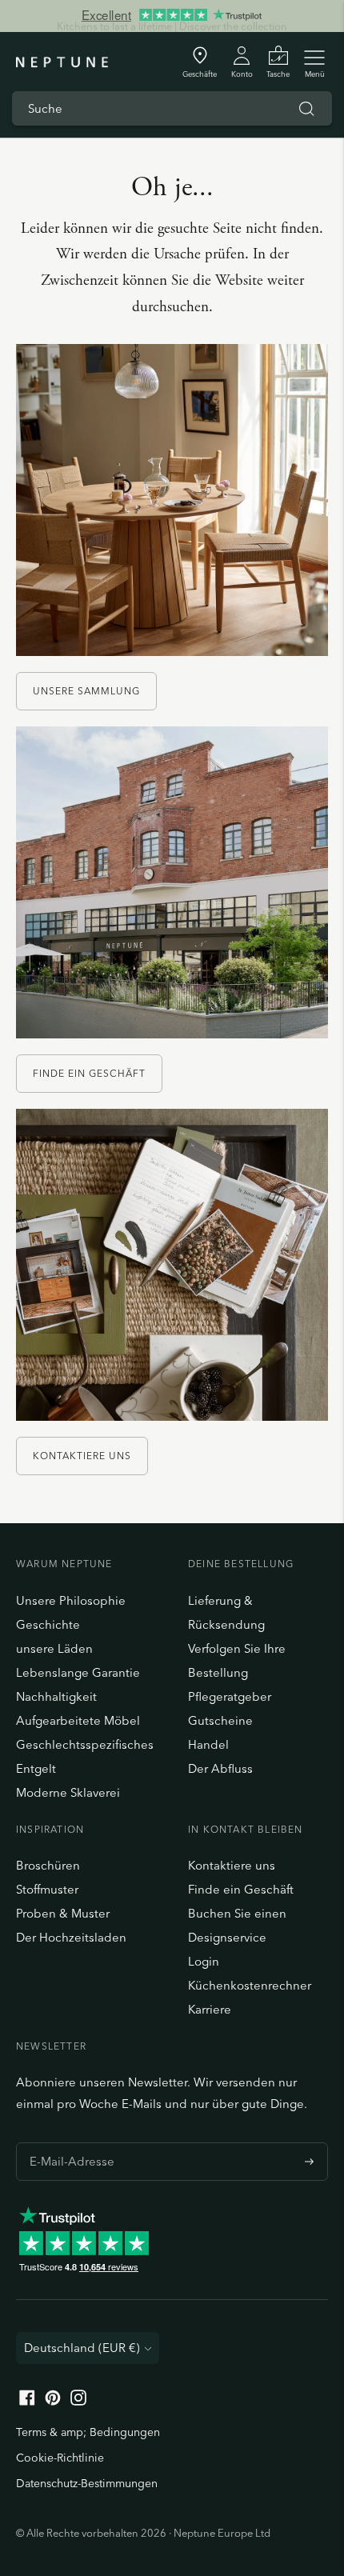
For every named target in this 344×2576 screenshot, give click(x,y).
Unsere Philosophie (71, 1600)
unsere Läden (54, 1648)
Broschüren (48, 1865)
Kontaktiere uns (82, 1456)
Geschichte (48, 1624)
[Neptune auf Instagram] (78, 2401)
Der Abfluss (220, 1768)
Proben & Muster (63, 1913)
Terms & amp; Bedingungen (88, 2432)
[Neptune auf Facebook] (27, 2401)
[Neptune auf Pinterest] (53, 2401)
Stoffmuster (47, 1889)
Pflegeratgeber (230, 1696)
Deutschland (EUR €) (82, 2348)
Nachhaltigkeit (56, 1696)
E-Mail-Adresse (68, 2142)
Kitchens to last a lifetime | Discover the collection (172, 15)
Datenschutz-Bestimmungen (87, 2483)
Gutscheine (220, 1720)
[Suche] (306, 109)
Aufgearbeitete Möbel (78, 1720)
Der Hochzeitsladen (71, 1937)
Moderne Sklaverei (68, 1792)
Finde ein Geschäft (89, 1073)
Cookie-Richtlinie (60, 2458)
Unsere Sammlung (86, 691)
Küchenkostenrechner (250, 1985)
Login (204, 1961)
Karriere (210, 2009)
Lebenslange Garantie (78, 1672)
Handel (208, 1744)
